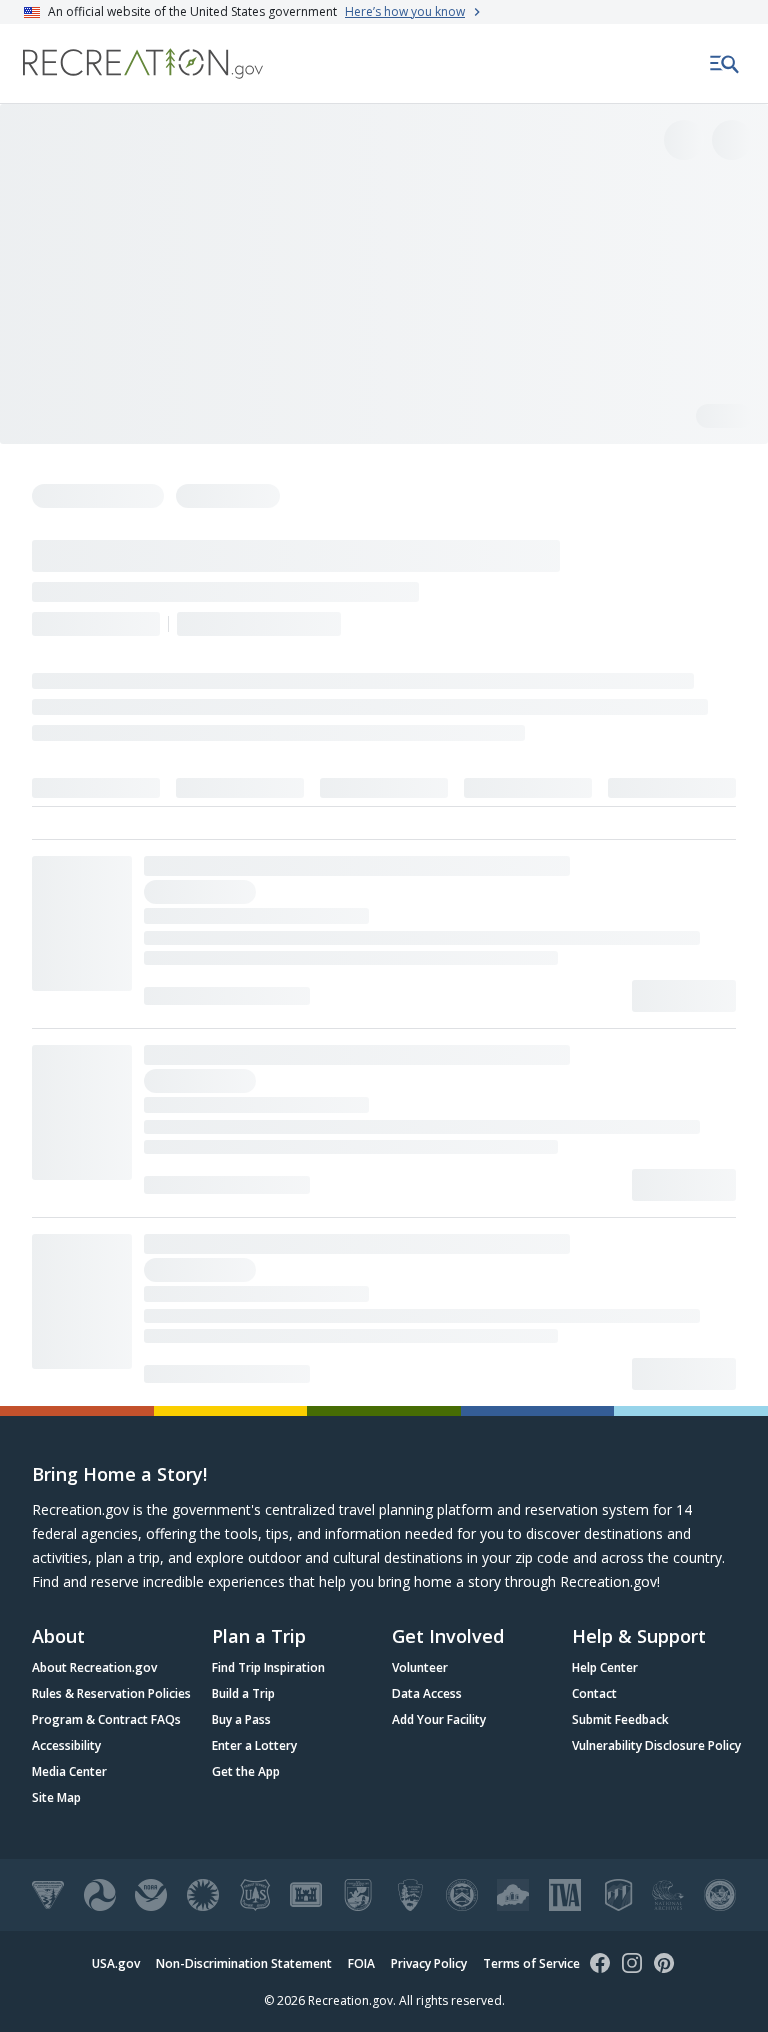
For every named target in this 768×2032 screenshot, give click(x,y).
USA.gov (116, 1963)
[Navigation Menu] (725, 64)
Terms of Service (531, 1963)
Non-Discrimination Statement (244, 1963)
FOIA (361, 1963)
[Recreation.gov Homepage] (143, 63)
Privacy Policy (429, 1963)
